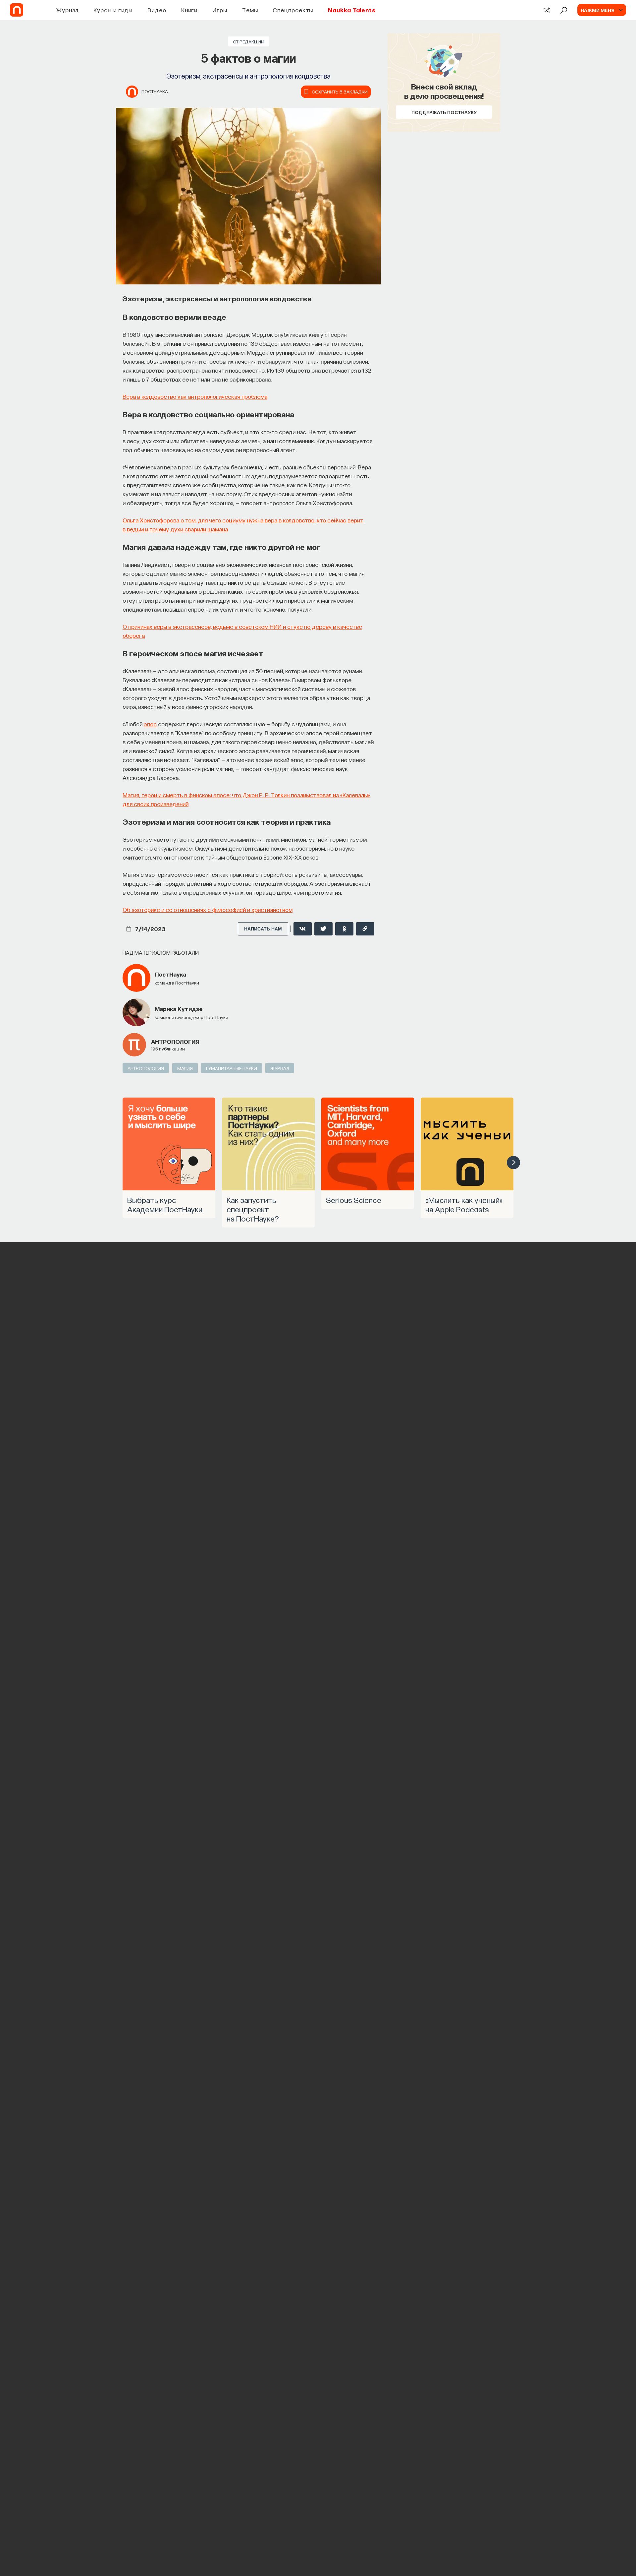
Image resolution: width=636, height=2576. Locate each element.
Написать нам (263, 929)
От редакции (249, 41)
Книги (189, 10)
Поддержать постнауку (444, 112)
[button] (513, 1163)
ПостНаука (155, 91)
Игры (220, 10)
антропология (175, 1041)
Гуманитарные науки (232, 1068)
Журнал (67, 10)
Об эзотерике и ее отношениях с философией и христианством (208, 909)
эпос (150, 724)
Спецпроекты (293, 10)
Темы (250, 10)
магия (185, 1068)
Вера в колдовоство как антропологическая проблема (195, 396)
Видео (157, 10)
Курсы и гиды (113, 10)
